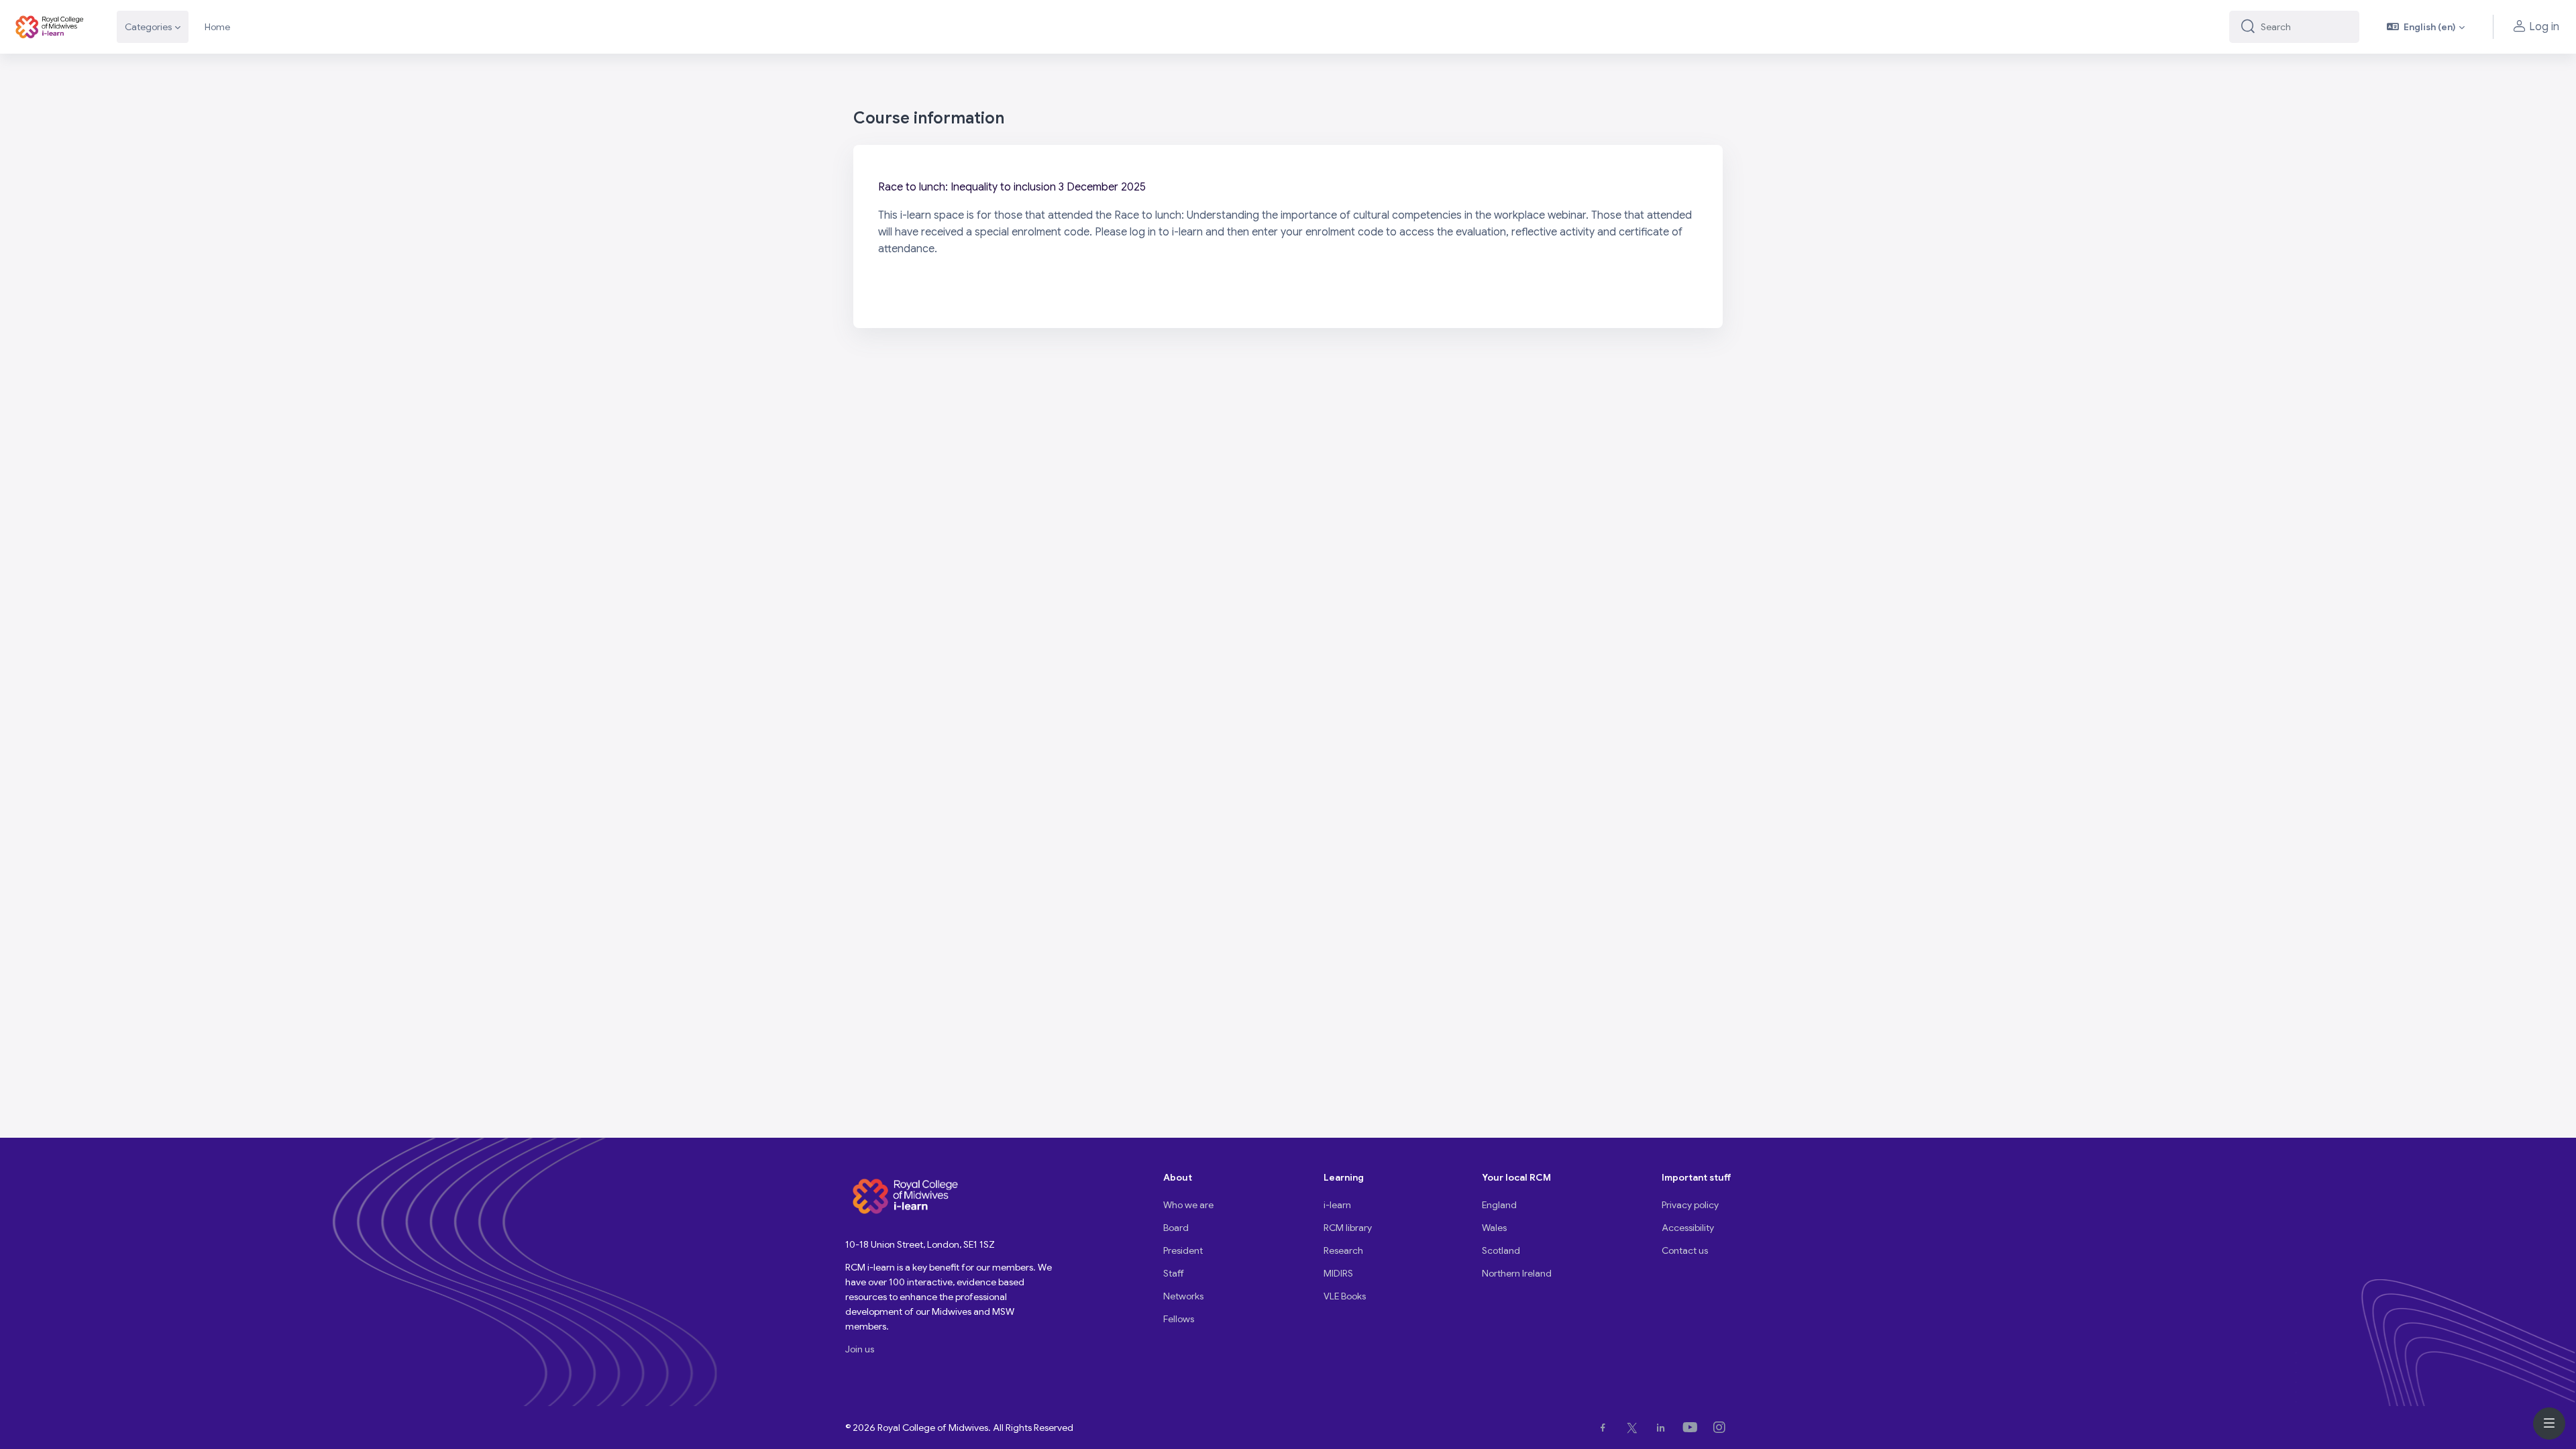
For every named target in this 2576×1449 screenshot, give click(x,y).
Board (1176, 1228)
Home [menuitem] (217, 27)
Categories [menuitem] (148, 27)
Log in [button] (2544, 27)
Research (1343, 1250)
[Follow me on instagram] (1722, 1428)
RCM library (1348, 1228)
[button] (2426, 27)
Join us (860, 1349)
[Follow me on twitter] (1635, 1428)
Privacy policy (1690, 1205)
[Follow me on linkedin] (1663, 1428)
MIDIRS (1338, 1273)
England (1499, 1205)
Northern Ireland (1517, 1273)
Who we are (1188, 1205)
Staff (1174, 1273)
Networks (1183, 1296)
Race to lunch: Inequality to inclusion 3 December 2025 (1012, 187)
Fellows (1179, 1319)
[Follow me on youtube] (1693, 1428)
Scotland (1501, 1250)
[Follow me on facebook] (1606, 1428)
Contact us (1685, 1250)
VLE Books (1345, 1296)
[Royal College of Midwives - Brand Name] (50, 27)
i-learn (1337, 1205)
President (1183, 1250)
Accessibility (1688, 1228)
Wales (1494, 1228)
